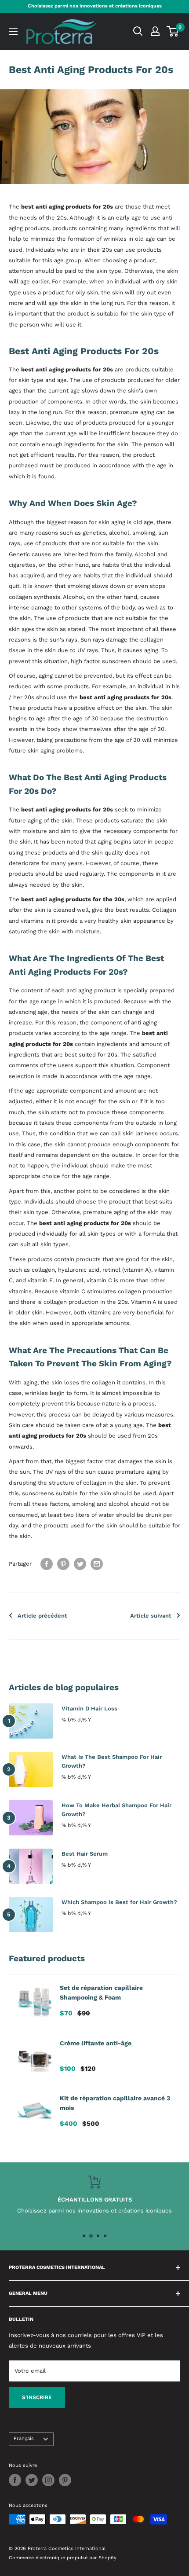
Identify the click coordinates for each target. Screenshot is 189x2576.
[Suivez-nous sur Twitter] (32, 2480)
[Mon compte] (155, 31)
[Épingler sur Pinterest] (63, 1564)
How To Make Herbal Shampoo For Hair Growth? (116, 1810)
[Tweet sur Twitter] (80, 1564)
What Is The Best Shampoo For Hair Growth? (112, 1761)
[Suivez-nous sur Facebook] (15, 2480)
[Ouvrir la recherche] (138, 31)
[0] (173, 31)
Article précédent (42, 1616)
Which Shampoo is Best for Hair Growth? (119, 1902)
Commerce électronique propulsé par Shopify (63, 2558)
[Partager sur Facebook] (47, 1564)
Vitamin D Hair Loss (89, 1708)
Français (24, 2438)
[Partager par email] (97, 1564)
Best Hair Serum (85, 1854)
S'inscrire (37, 2397)
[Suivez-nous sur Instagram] (48, 2480)
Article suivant (151, 1616)
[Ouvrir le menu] (13, 31)
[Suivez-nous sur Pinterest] (65, 2480)
